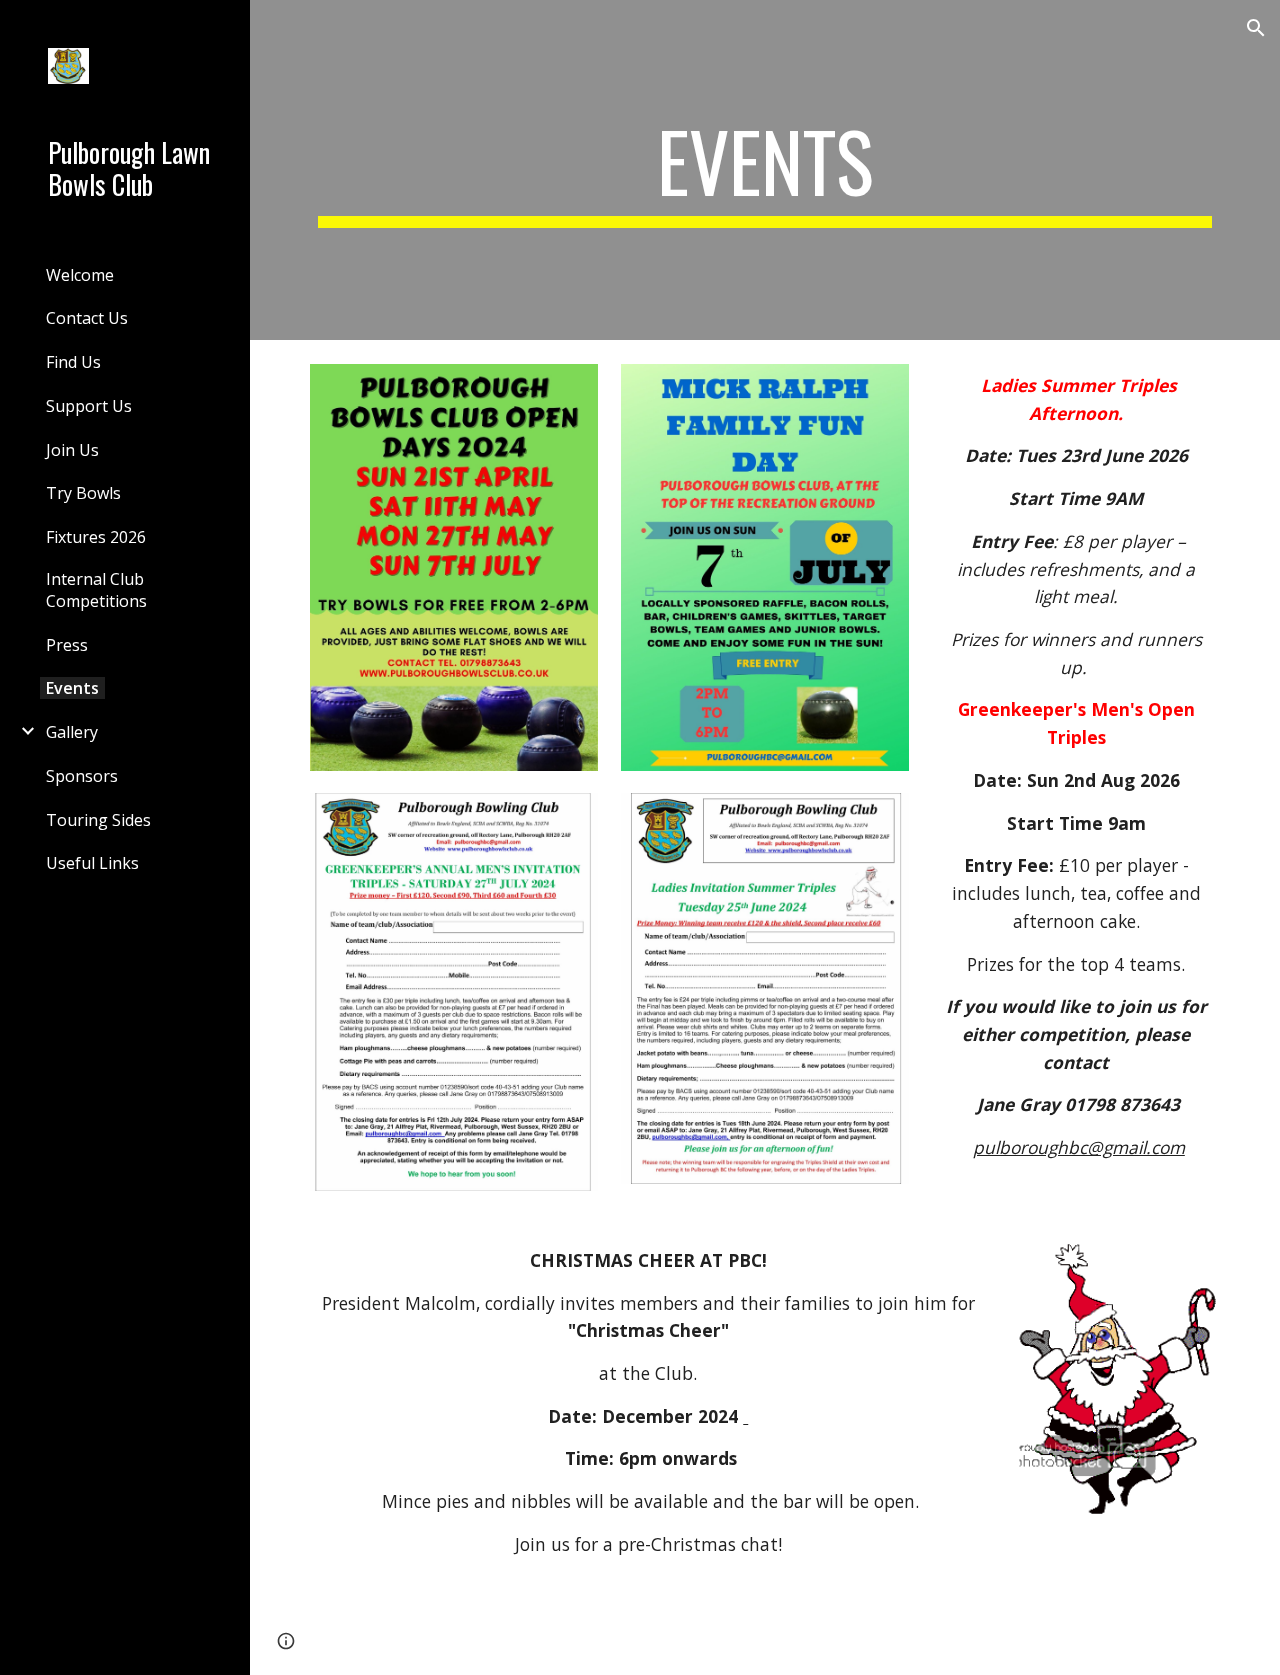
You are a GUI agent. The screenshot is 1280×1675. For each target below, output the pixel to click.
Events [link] (72, 688)
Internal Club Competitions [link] (96, 590)
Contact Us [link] (87, 318)
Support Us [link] (89, 406)
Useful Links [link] (92, 863)
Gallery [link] (72, 732)
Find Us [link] (73, 362)
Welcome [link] (80, 275)
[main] (765, 170)
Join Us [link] (72, 450)
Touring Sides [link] (98, 820)
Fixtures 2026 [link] (96, 537)
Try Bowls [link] (83, 493)
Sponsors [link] (82, 776)
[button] (1256, 28)
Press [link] (67, 645)
